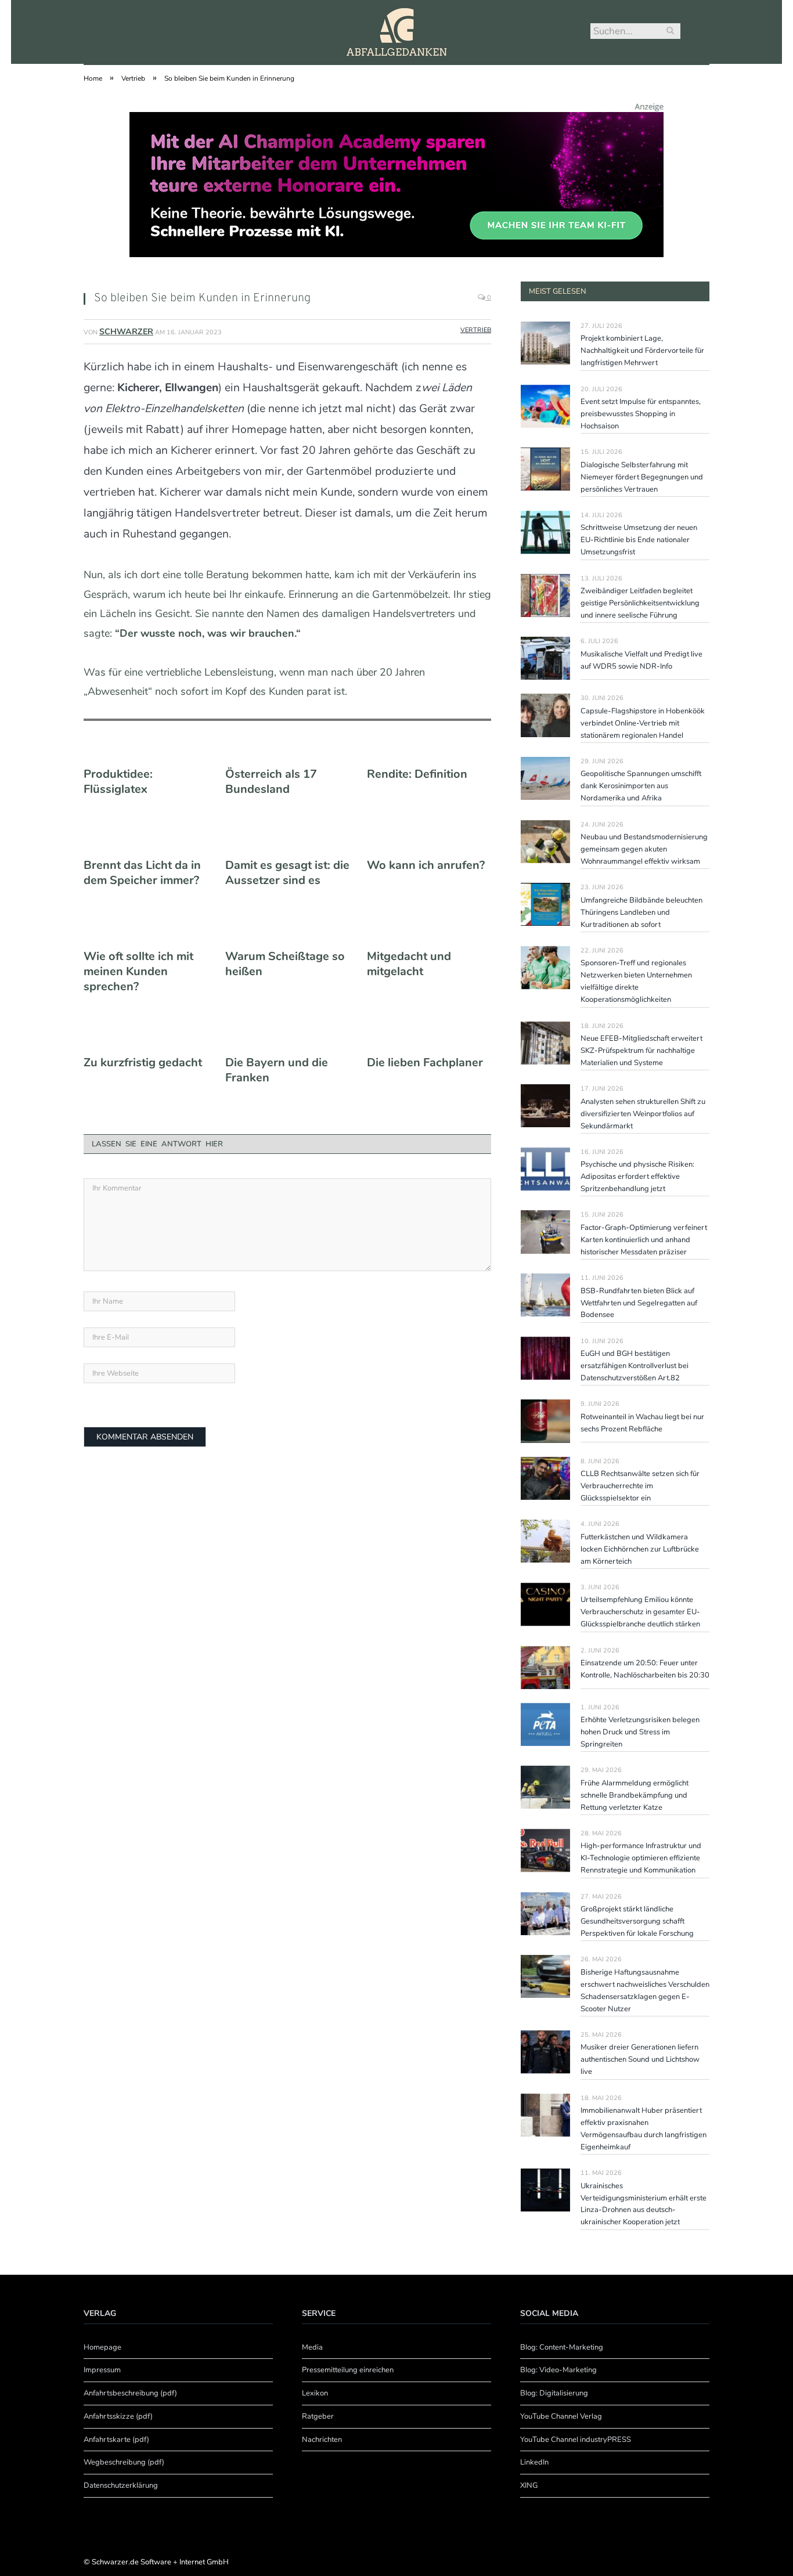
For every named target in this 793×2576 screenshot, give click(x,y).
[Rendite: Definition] (429, 751)
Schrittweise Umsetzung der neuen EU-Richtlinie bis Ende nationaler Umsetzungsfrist (639, 540)
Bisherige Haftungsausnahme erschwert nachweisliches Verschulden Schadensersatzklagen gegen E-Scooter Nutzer (645, 1991)
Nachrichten (322, 2440)
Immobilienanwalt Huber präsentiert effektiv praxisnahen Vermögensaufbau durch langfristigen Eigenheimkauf (644, 2129)
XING (529, 2485)
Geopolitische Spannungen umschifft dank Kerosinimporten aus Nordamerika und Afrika (641, 786)
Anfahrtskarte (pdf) (116, 2440)
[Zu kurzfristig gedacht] (146, 1039)
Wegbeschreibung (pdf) (124, 2462)
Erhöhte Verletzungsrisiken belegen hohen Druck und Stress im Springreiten (640, 1732)
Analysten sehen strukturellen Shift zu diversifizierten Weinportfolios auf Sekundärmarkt (643, 1114)
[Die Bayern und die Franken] (287, 1039)
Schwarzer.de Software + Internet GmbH (160, 2562)
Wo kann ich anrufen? (426, 865)
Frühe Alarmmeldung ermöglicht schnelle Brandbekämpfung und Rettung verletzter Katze (635, 1795)
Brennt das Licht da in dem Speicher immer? (142, 873)
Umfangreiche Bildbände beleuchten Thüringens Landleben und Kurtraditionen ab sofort (641, 912)
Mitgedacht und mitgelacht (409, 964)
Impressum (102, 2370)
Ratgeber (318, 2416)
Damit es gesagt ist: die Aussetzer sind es (287, 873)
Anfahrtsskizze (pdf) (118, 2416)
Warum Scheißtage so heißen (285, 964)
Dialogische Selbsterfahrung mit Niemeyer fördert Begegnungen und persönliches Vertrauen (642, 477)
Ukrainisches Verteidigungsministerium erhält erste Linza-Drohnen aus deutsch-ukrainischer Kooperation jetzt (644, 2204)
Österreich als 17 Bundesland (271, 782)
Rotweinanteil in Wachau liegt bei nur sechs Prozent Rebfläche (642, 1423)
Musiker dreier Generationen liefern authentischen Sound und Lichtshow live (640, 2059)
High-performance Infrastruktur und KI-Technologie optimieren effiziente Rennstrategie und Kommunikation (641, 1858)
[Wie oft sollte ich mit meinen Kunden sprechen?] (146, 933)
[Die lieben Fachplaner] (429, 1039)
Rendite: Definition (417, 774)
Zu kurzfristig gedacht (143, 1063)
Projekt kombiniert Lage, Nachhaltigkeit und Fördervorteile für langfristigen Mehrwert (642, 351)
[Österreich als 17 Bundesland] (287, 751)
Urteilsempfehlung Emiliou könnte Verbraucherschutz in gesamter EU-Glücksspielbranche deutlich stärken (640, 1612)
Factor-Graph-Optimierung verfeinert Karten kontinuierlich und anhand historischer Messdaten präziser (644, 1240)
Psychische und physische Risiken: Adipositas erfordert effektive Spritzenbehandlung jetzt (637, 1177)
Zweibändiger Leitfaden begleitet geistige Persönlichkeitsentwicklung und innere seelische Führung (640, 603)
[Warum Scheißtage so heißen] (287, 933)
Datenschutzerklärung (121, 2485)
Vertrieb (476, 330)
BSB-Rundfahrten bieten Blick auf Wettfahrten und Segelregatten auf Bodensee (639, 1303)
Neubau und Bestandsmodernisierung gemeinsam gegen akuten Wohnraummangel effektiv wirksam (644, 849)
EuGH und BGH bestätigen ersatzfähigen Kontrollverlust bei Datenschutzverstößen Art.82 (635, 1366)
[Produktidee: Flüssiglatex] (146, 751)
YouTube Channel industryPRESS (576, 2440)
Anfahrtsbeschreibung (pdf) (130, 2393)
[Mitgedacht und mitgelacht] (429, 933)
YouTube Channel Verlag (561, 2416)
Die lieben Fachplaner (425, 1063)
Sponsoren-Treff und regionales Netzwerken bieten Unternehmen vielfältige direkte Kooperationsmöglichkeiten (636, 981)
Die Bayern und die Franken (277, 1070)
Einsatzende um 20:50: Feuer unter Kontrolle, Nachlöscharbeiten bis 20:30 (645, 1669)
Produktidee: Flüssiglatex (118, 782)
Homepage (102, 2347)
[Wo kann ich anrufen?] (429, 842)
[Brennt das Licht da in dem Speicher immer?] (146, 842)
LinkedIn (534, 2462)
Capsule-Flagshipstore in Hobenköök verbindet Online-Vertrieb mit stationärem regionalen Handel (643, 723)
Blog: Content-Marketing (562, 2347)
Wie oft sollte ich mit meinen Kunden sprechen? (138, 972)
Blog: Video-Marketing (558, 2370)
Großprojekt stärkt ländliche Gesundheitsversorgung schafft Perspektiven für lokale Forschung (637, 1921)
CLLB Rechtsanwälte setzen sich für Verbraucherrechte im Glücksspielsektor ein (640, 1486)
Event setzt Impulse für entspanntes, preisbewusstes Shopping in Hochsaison (641, 414)
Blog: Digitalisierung (554, 2393)
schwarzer (126, 332)
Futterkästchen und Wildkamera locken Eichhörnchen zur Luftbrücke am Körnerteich (640, 1549)
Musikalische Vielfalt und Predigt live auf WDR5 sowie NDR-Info (641, 660)
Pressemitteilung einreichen (348, 2370)
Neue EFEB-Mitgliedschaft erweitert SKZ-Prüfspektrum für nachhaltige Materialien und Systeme (641, 1051)
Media (312, 2347)
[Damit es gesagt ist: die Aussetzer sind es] (287, 842)
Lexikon (315, 2393)
